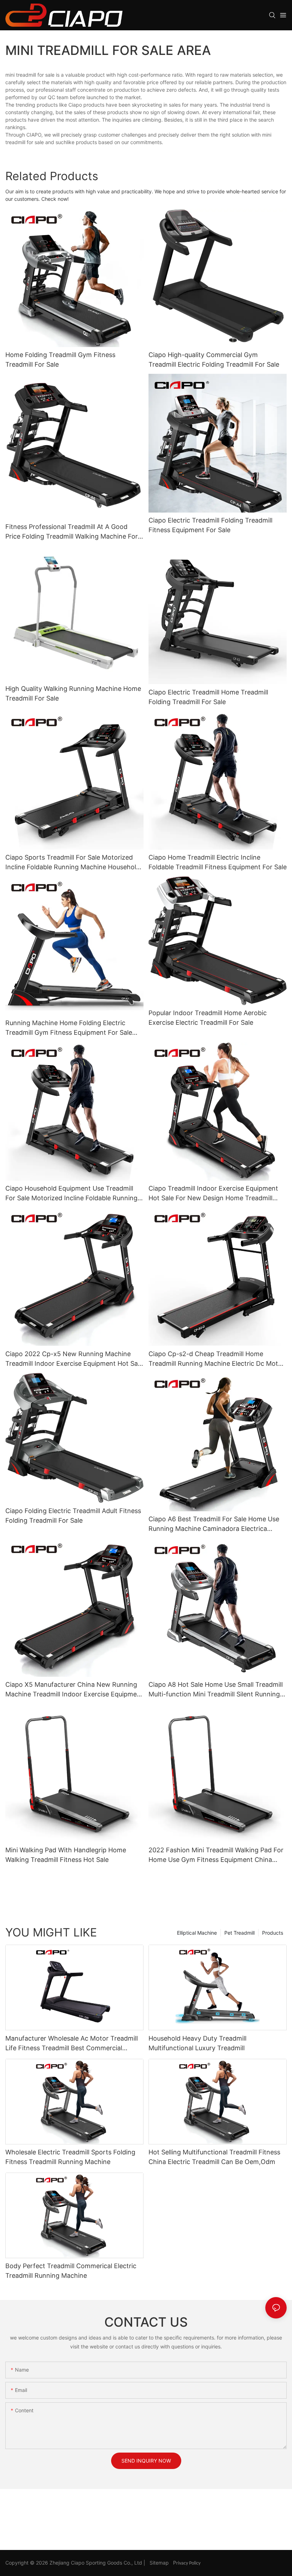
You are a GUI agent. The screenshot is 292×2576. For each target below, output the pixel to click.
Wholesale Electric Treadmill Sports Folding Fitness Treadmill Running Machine (70, 2157)
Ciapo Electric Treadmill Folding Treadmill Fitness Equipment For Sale (210, 525)
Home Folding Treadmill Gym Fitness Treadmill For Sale (60, 360)
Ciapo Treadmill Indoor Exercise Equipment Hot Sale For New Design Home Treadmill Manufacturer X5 (213, 1194)
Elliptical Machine (197, 1933)
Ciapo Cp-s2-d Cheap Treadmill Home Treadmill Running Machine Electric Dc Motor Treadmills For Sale (217, 1359)
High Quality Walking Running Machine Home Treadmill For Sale (73, 693)
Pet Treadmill (239, 1933)
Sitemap (160, 2563)
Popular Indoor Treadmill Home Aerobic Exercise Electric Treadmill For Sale (208, 1018)
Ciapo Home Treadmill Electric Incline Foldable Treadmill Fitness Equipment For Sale (218, 862)
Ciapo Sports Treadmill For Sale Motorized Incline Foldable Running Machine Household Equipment (73, 863)
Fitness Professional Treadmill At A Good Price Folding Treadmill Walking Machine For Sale (72, 532)
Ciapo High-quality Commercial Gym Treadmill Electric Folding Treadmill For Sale (214, 360)
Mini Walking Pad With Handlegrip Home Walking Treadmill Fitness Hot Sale (66, 1855)
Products (273, 1933)
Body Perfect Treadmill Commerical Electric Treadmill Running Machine (71, 2271)
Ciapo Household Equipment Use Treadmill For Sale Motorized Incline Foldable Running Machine (71, 1194)
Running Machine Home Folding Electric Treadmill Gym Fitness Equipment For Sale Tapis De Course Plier (69, 1028)
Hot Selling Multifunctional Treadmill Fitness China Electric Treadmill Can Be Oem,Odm (214, 2157)
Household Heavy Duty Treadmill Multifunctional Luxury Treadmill (197, 2043)
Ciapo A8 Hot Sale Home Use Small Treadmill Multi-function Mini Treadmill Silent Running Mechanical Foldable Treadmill (216, 1690)
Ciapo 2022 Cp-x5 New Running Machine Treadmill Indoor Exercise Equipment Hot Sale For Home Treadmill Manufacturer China (74, 1359)
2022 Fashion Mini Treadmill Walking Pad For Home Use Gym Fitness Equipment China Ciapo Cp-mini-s (216, 1855)
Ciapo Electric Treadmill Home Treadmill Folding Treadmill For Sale (208, 697)
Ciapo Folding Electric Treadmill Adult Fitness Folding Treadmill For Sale (73, 1516)
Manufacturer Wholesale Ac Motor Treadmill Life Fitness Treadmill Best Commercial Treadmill (72, 2044)
